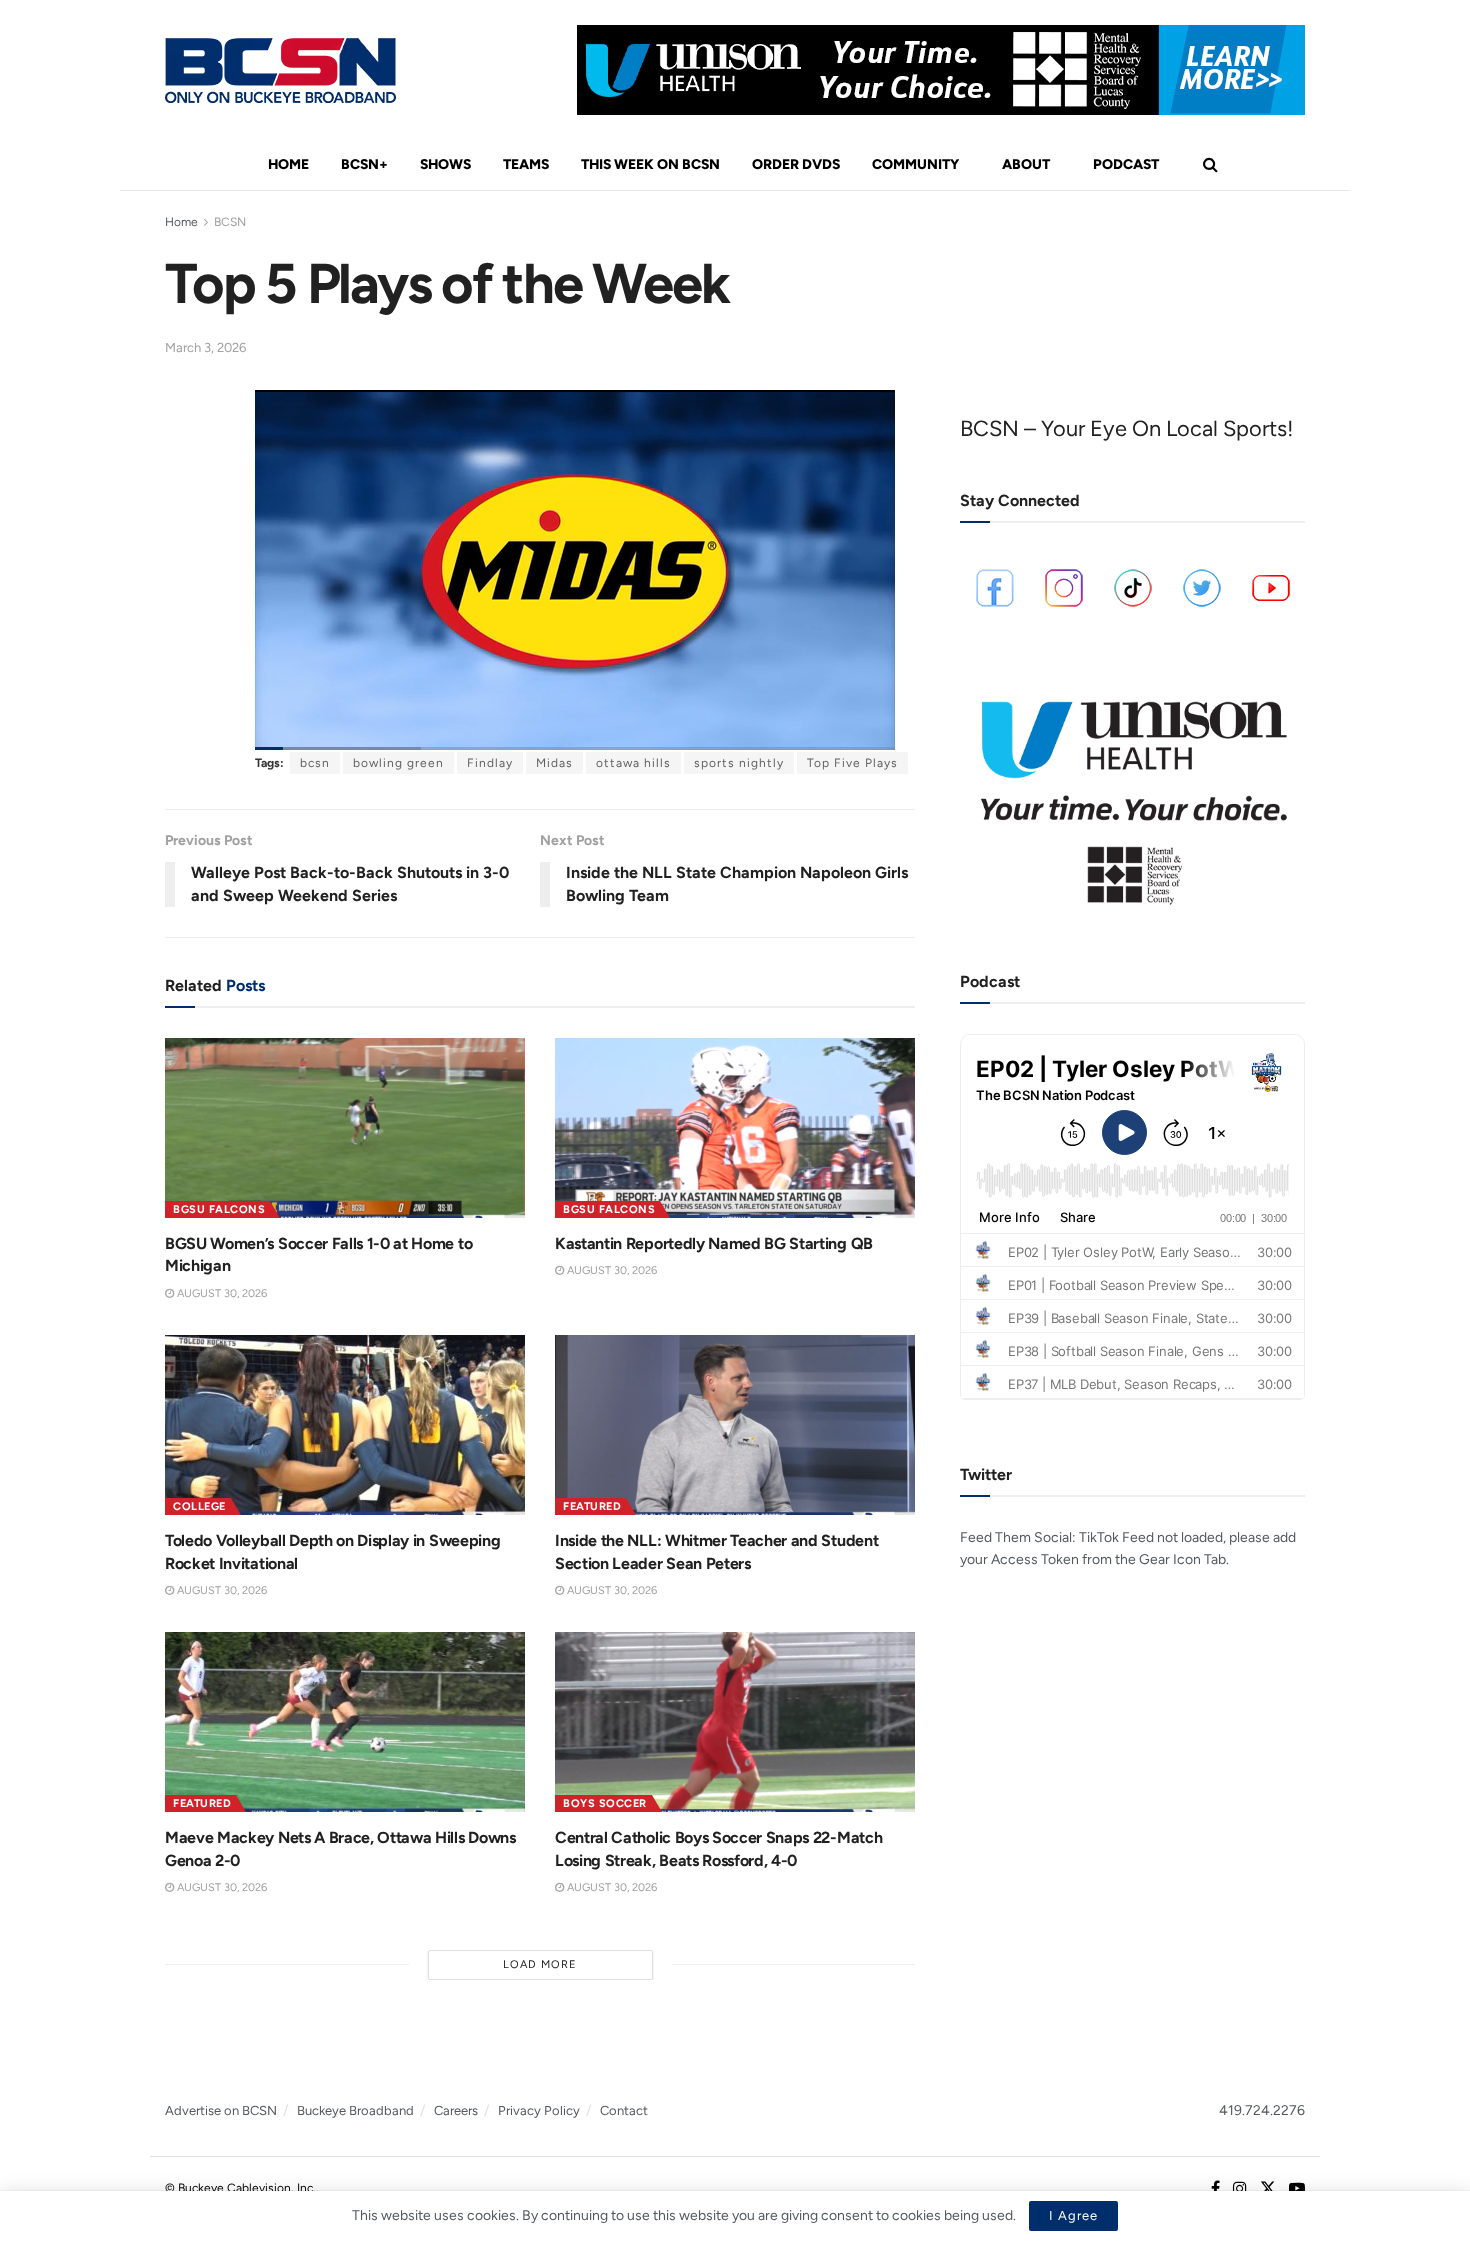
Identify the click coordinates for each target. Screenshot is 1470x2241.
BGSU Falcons (219, 1209)
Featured (592, 1506)
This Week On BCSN (650, 164)
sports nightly (739, 763)
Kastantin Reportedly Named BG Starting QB (714, 1243)
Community (915, 164)
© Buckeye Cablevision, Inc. (240, 2188)
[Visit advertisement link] (941, 70)
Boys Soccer (605, 1803)
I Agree (1073, 2215)
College (199, 1506)
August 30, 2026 (220, 1293)
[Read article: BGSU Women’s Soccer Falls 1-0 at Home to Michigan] (345, 1128)
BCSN (230, 222)
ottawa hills (633, 763)
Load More (540, 1964)
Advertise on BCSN (221, 2110)
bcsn (315, 763)
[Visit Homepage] (280, 70)
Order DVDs (796, 164)
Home (288, 164)
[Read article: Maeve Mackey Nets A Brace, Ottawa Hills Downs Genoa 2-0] (345, 1722)
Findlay (490, 763)
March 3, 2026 (205, 347)
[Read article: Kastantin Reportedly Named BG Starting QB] (735, 1128)
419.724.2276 (1262, 2110)
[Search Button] (1210, 165)
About (1026, 164)
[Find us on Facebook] (1215, 2189)
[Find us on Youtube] (1297, 2189)
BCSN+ (364, 164)
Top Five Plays (852, 763)
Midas (554, 763)
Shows (445, 164)
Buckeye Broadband (355, 2110)
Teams (526, 164)
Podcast (1126, 164)
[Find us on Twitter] (1268, 2189)
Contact (624, 2110)
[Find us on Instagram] (1240, 2189)
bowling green (398, 763)
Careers (456, 2110)
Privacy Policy (539, 2110)
